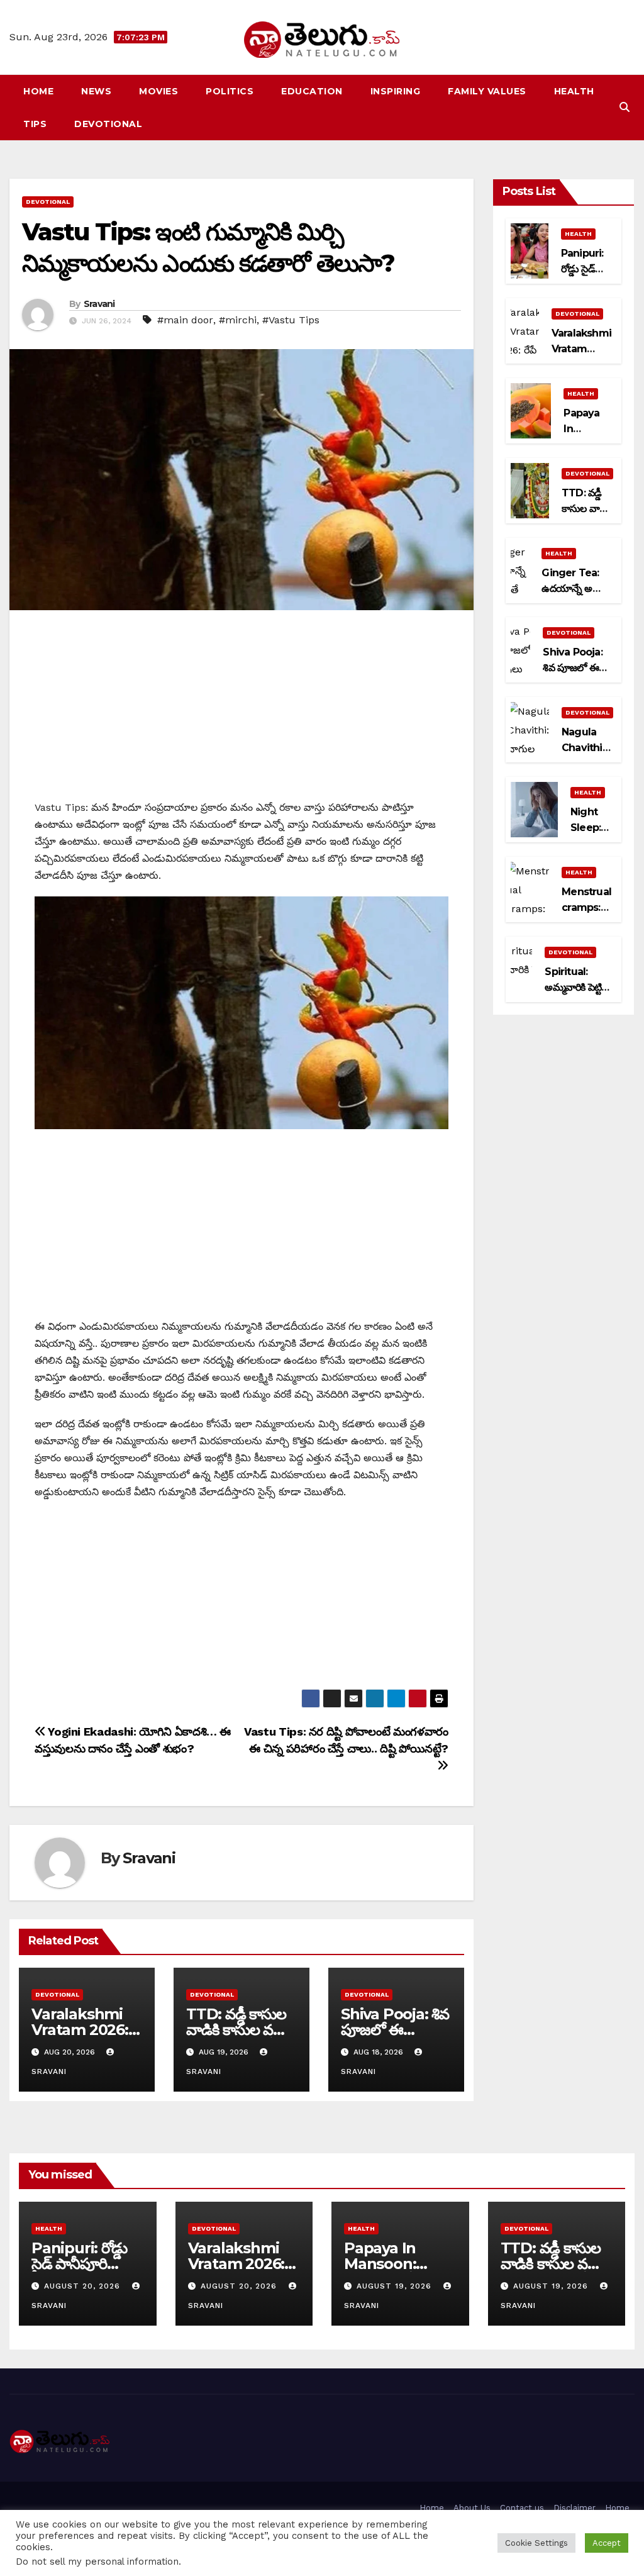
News (96, 91)
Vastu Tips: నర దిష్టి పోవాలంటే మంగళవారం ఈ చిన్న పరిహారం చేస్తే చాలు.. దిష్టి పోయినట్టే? (346, 1740)
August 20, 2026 (84, 2286)
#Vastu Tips (291, 320)
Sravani (99, 304)
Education (312, 91)
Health (574, 91)
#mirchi (238, 320)
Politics (230, 91)
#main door (185, 320)
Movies (158, 91)
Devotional (108, 124)
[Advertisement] (241, 711)
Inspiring (396, 91)
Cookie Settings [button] (536, 2543)
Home (38, 91)
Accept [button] (607, 2543)
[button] (625, 107)
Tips (35, 124)
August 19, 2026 (396, 2286)
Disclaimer (575, 2508)
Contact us (522, 2508)
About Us (472, 2508)
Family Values (487, 91)
